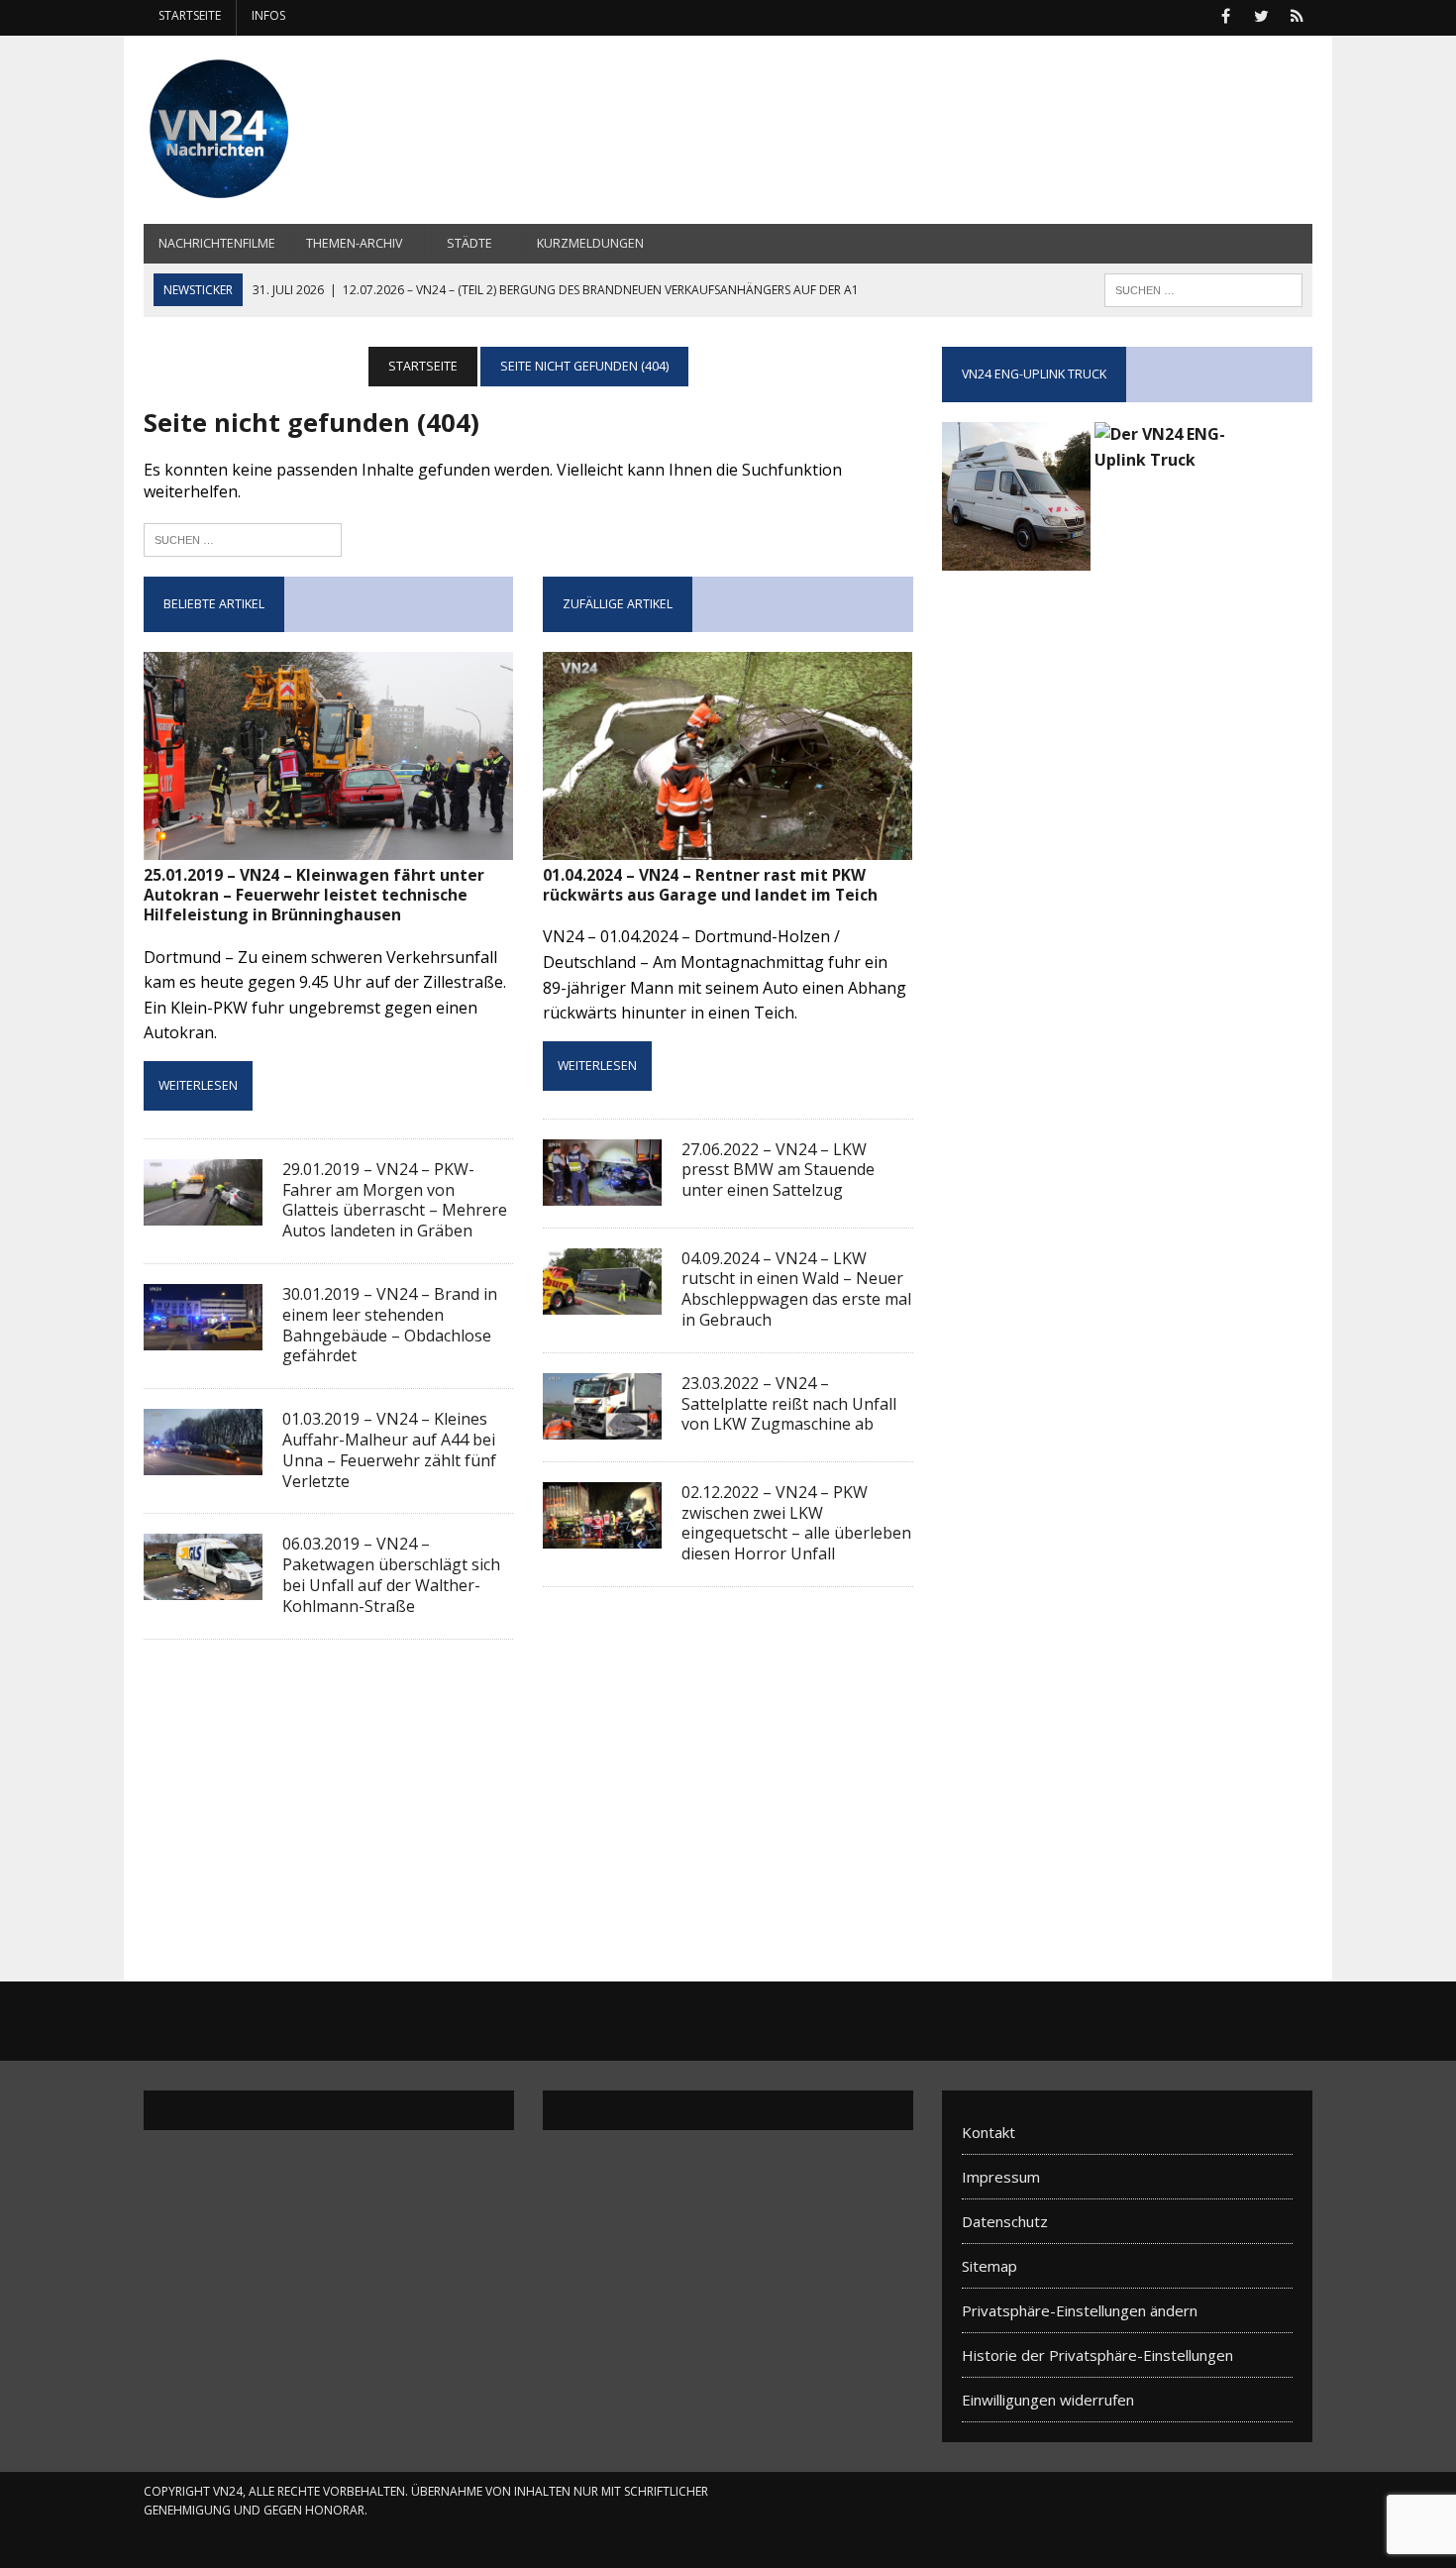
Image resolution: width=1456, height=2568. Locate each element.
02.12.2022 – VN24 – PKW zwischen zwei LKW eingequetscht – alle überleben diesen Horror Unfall (796, 1523)
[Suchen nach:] (243, 537)
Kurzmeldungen (590, 243)
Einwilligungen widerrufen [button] (1048, 2400)
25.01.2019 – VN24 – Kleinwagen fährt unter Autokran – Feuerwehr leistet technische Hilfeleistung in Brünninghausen (314, 895)
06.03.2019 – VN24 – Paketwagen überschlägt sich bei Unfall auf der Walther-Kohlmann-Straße (391, 1574)
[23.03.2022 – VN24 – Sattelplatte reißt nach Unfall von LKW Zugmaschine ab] (602, 1426)
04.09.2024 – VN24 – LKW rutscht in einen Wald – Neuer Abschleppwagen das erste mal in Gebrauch (796, 1289)
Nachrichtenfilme (217, 243)
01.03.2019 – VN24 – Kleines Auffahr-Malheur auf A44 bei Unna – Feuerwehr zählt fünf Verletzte (389, 1449)
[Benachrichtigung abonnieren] (1297, 14)
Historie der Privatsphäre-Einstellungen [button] (1097, 2355)
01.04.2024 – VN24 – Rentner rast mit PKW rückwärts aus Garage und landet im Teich (710, 885)
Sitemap (989, 2266)
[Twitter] (1261, 14)
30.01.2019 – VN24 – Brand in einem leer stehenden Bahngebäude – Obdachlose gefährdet (390, 1325)
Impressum (1001, 2177)
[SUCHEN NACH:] (1203, 288)
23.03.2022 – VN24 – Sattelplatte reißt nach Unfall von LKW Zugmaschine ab (789, 1404)
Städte (469, 243)
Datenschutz (1005, 2221)
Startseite (190, 15)
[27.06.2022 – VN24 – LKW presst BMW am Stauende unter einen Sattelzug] (602, 1192)
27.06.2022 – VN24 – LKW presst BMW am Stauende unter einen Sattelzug (778, 1170)
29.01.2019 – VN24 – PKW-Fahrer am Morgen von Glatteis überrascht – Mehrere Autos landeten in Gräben (395, 1200)
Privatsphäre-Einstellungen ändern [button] (1080, 2310)
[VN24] (329, 130)
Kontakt (988, 2132)
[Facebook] (1225, 14)
